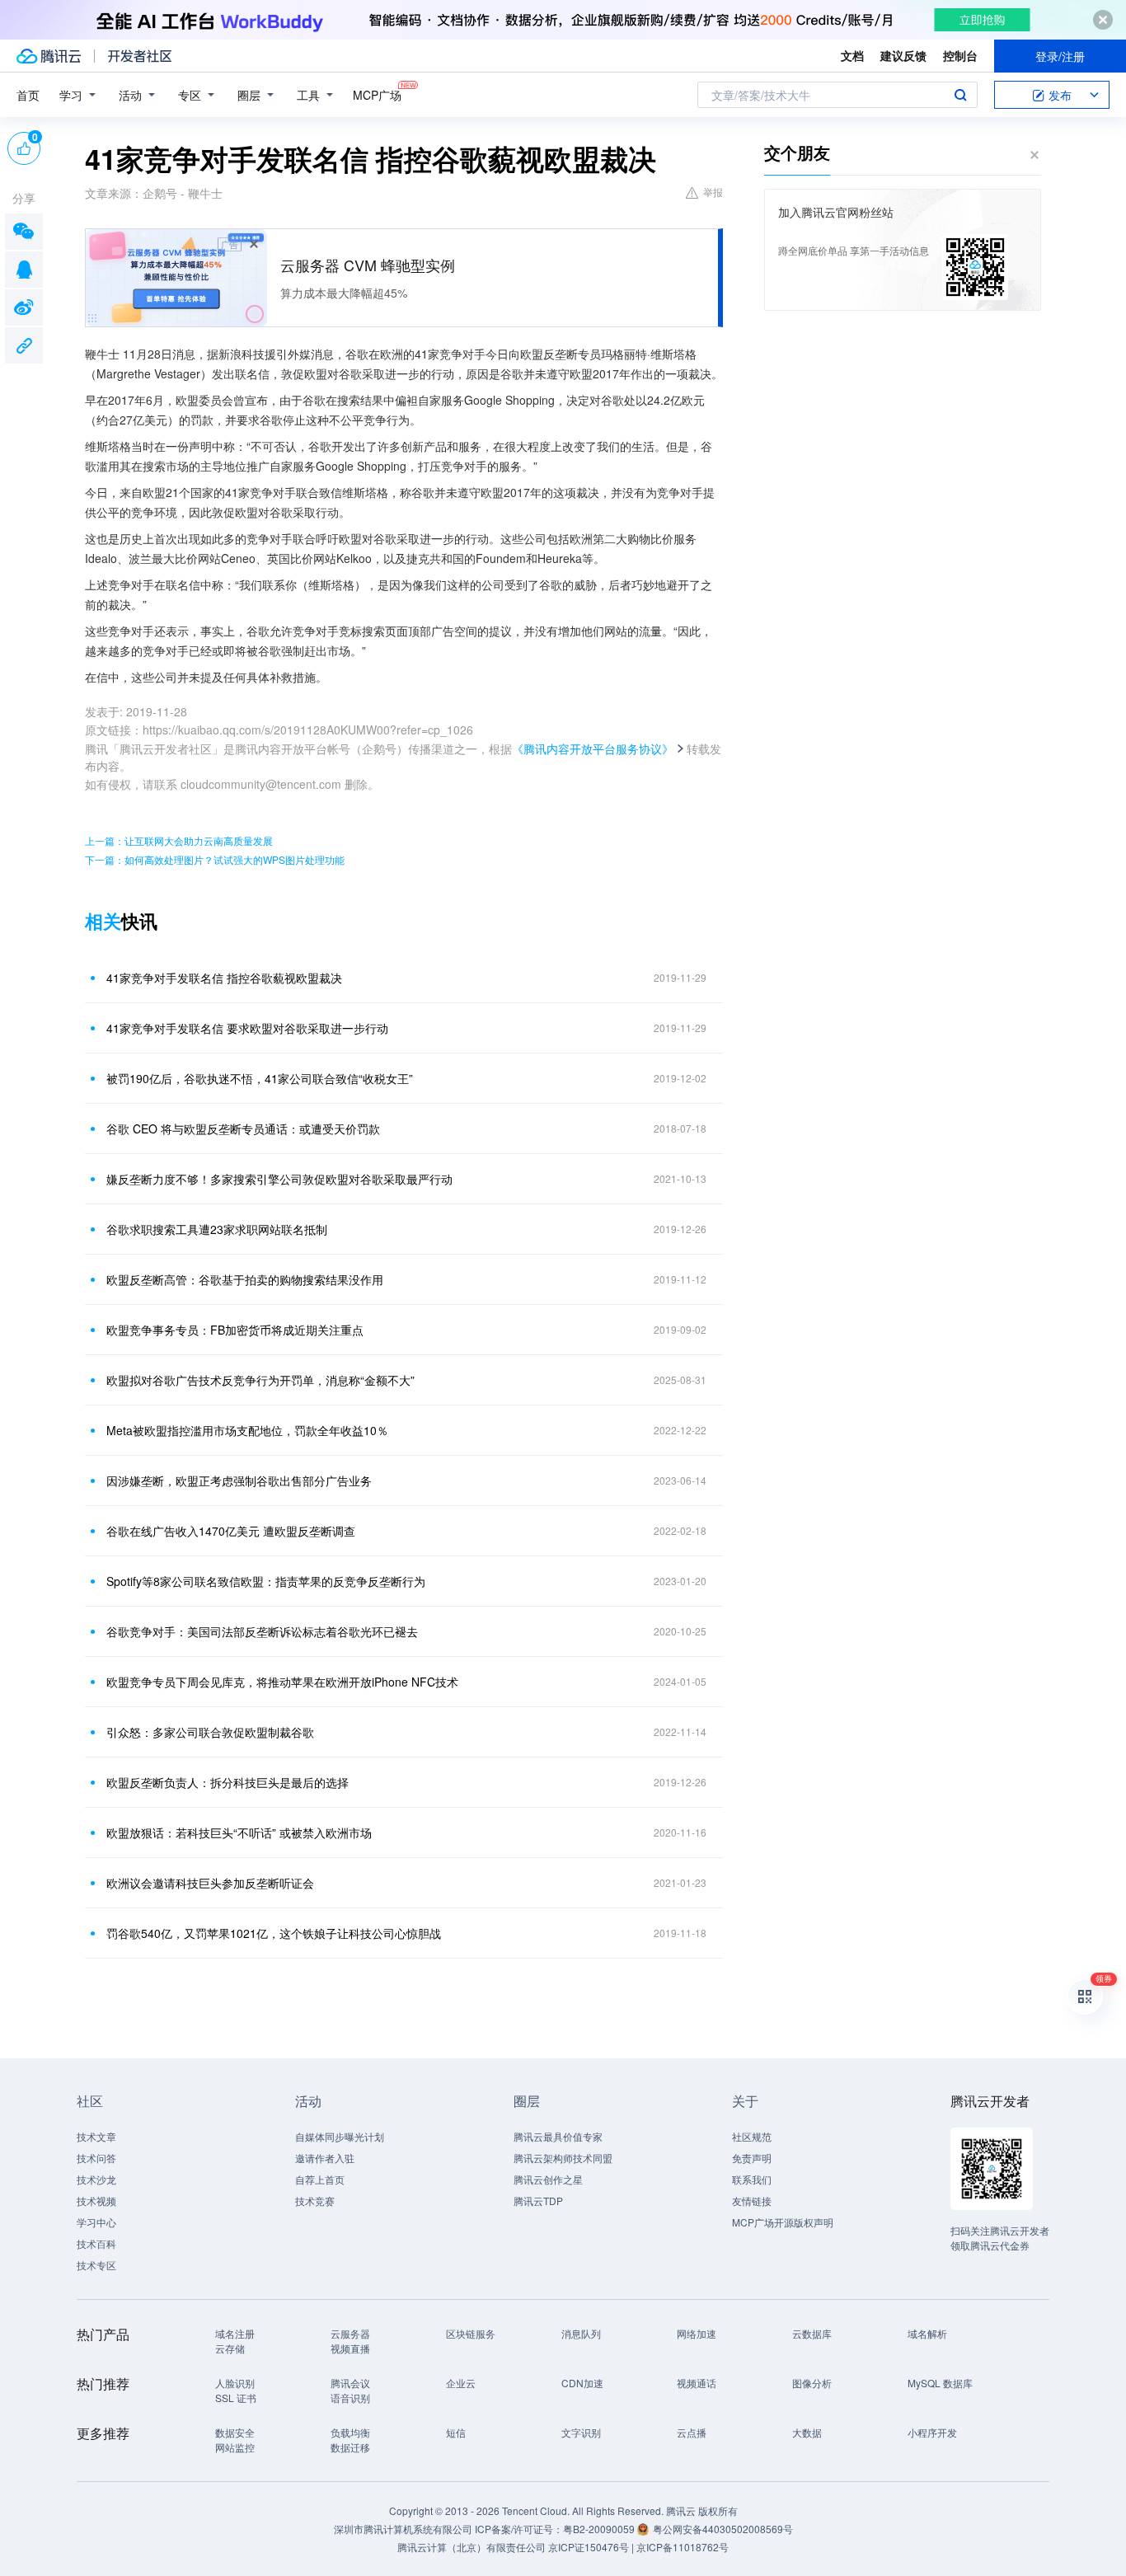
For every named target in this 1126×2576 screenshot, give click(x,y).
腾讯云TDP (538, 2201)
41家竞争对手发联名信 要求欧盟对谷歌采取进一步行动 (247, 1028)
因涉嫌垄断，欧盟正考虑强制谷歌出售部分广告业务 (239, 1480)
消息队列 (581, 2333)
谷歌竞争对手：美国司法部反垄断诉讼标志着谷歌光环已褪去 (262, 1631)
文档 (852, 55)
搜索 (960, 95)
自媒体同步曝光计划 (340, 2136)
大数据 (807, 2432)
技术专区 (96, 2265)
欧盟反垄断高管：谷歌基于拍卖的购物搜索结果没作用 (245, 1279)
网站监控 (235, 2447)
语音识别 (350, 2398)
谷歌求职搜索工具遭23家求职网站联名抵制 (217, 1229)
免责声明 (752, 2158)
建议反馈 (903, 55)
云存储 (230, 2348)
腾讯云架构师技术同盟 (563, 2158)
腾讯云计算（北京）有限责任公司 (472, 2547)
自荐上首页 (320, 2179)
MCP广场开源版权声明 (783, 2222)
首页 (28, 95)
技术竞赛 (315, 2201)
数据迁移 (350, 2447)
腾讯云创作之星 (548, 2179)
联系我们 (752, 2179)
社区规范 (752, 2136)
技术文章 (96, 2136)
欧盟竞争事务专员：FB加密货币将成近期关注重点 (235, 1330)
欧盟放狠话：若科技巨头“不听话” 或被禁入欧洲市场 (239, 1832)
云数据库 (812, 2333)
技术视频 (96, 2201)
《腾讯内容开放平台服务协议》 (593, 748)
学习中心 (96, 2222)
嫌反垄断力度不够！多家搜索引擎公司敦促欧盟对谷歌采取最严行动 (279, 1179)
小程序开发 (932, 2432)
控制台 (960, 55)
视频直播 (350, 2348)
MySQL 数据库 (940, 2383)
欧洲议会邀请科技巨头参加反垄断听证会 (210, 1883)
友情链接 (752, 2201)
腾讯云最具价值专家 (558, 2136)
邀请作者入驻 (325, 2158)
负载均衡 (350, 2432)
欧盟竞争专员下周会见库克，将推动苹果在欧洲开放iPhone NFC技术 (282, 1682)
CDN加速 (582, 2383)
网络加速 (697, 2333)
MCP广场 (377, 95)
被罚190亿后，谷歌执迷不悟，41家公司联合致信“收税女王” (260, 1078)
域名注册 (235, 2333)
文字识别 (581, 2432)
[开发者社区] (140, 56)
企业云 (461, 2383)
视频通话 (697, 2383)
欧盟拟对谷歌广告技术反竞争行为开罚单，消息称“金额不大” (260, 1380)
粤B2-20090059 (600, 2529)
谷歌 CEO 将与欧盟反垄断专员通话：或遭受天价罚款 (243, 1128)
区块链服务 (471, 2333)
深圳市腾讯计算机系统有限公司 (403, 2529)
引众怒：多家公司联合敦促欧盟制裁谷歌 (210, 1732)
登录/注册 (1060, 56)
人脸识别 (235, 2383)
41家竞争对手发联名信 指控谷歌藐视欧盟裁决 (224, 978)
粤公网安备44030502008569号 (723, 2529)
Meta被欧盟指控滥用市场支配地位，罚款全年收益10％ (247, 1430)
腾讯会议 (350, 2383)
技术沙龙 (96, 2179)
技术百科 (96, 2243)
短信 (456, 2432)
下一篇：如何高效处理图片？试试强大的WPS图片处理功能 (215, 859)
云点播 (692, 2432)
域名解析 (927, 2333)
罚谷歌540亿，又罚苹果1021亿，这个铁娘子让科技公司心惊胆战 (274, 1933)
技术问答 (96, 2158)
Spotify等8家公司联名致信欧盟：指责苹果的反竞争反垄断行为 (266, 1581)
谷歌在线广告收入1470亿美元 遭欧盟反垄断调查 (231, 1531)
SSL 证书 (236, 2398)
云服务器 (350, 2333)
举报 (713, 192)
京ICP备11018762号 (683, 2547)
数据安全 (235, 2432)
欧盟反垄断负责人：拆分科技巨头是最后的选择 (228, 1782)
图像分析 (812, 2383)
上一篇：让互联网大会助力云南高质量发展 (179, 840)
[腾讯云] (49, 56)
